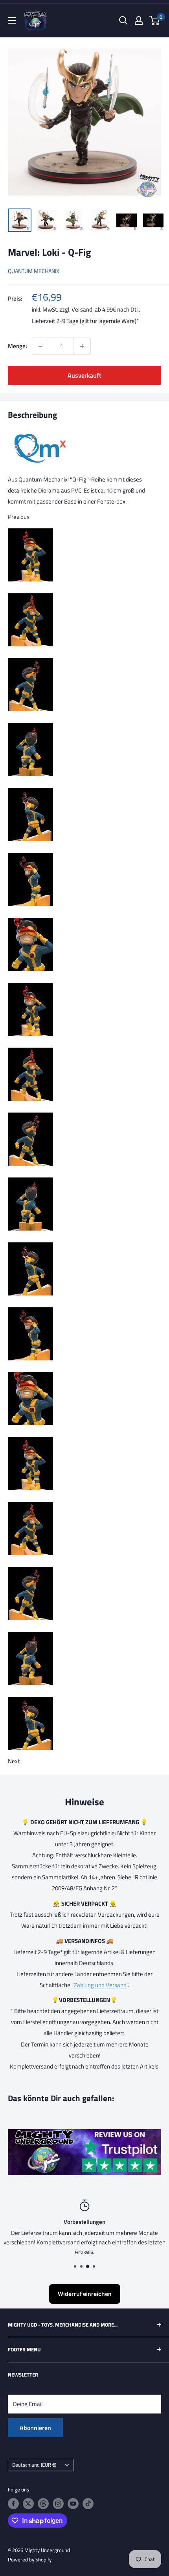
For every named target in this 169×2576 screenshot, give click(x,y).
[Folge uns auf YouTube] (73, 2504)
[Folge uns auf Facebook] (13, 2504)
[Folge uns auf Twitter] (28, 2504)
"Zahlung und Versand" (100, 1985)
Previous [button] (19, 517)
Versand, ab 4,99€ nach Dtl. (105, 309)
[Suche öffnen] (123, 20)
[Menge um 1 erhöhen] (82, 346)
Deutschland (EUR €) (34, 2465)
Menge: (17, 346)
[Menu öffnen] (12, 20)
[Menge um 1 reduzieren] (40, 346)
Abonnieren (35, 2428)
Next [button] (14, 1761)
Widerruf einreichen (85, 2294)
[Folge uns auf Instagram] (58, 2504)
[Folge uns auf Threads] (43, 2504)
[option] (84, 944)
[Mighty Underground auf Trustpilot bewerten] (84, 2134)
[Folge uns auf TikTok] (88, 2504)
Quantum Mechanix (34, 271)
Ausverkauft (84, 375)
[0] (155, 20)
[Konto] (139, 20)
